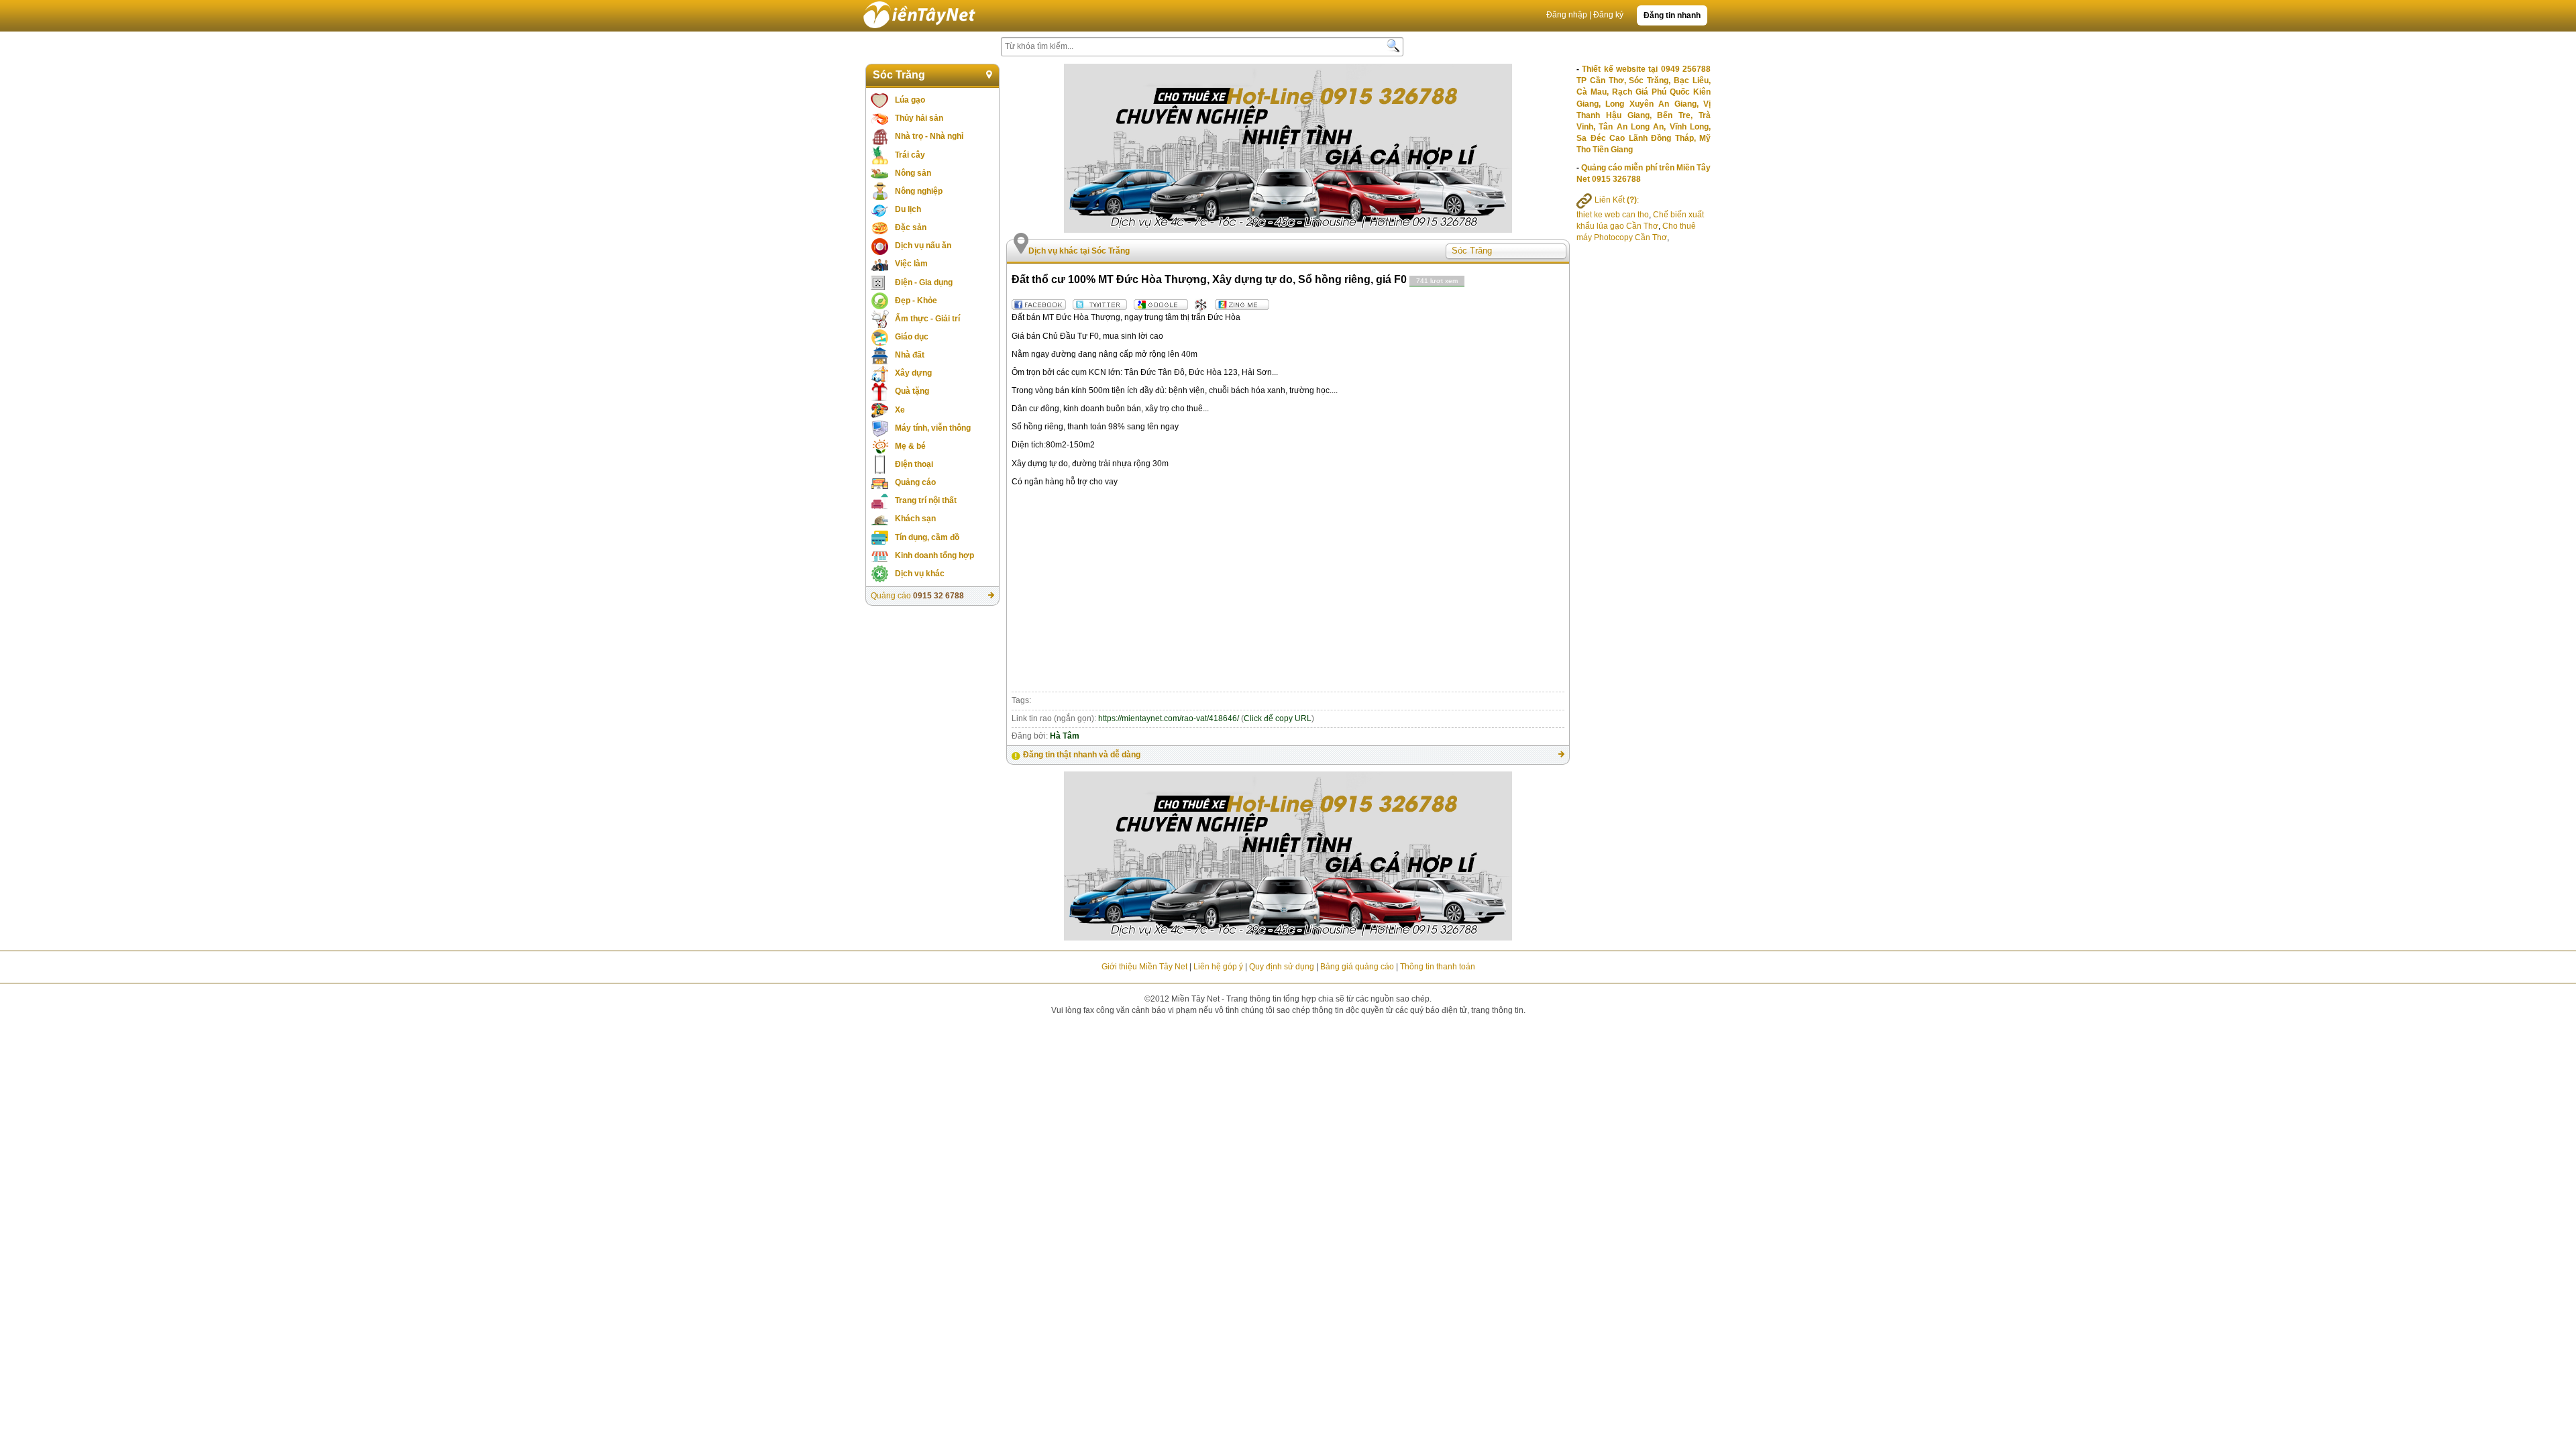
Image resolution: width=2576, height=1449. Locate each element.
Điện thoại (914, 464)
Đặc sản (911, 227)
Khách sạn (915, 519)
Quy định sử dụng (1282, 967)
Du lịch (908, 209)
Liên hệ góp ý (1218, 967)
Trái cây (910, 155)
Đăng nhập (1567, 15)
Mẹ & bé (910, 446)
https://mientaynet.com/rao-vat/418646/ (1169, 718)
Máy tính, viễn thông (933, 428)
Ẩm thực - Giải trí (927, 319)
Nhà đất (910, 355)
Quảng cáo (915, 482)
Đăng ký (1608, 15)
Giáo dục (912, 337)
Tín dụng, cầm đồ (927, 537)
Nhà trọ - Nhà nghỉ (929, 136)
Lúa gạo (910, 100)
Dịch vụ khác (920, 574)
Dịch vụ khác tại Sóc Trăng (1079, 251)
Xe (900, 410)
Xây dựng (913, 373)
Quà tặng (912, 391)
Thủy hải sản (919, 118)
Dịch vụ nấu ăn (923, 246)
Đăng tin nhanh (1672, 15)
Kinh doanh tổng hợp (934, 555)
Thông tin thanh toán (1438, 967)
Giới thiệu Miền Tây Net (1144, 967)
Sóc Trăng (899, 75)
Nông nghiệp (919, 191)
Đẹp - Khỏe (916, 301)
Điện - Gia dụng (924, 282)
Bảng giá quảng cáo (1357, 967)
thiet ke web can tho (1613, 215)
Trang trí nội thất (926, 500)
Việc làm (911, 264)
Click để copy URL (1278, 718)
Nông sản (913, 173)
